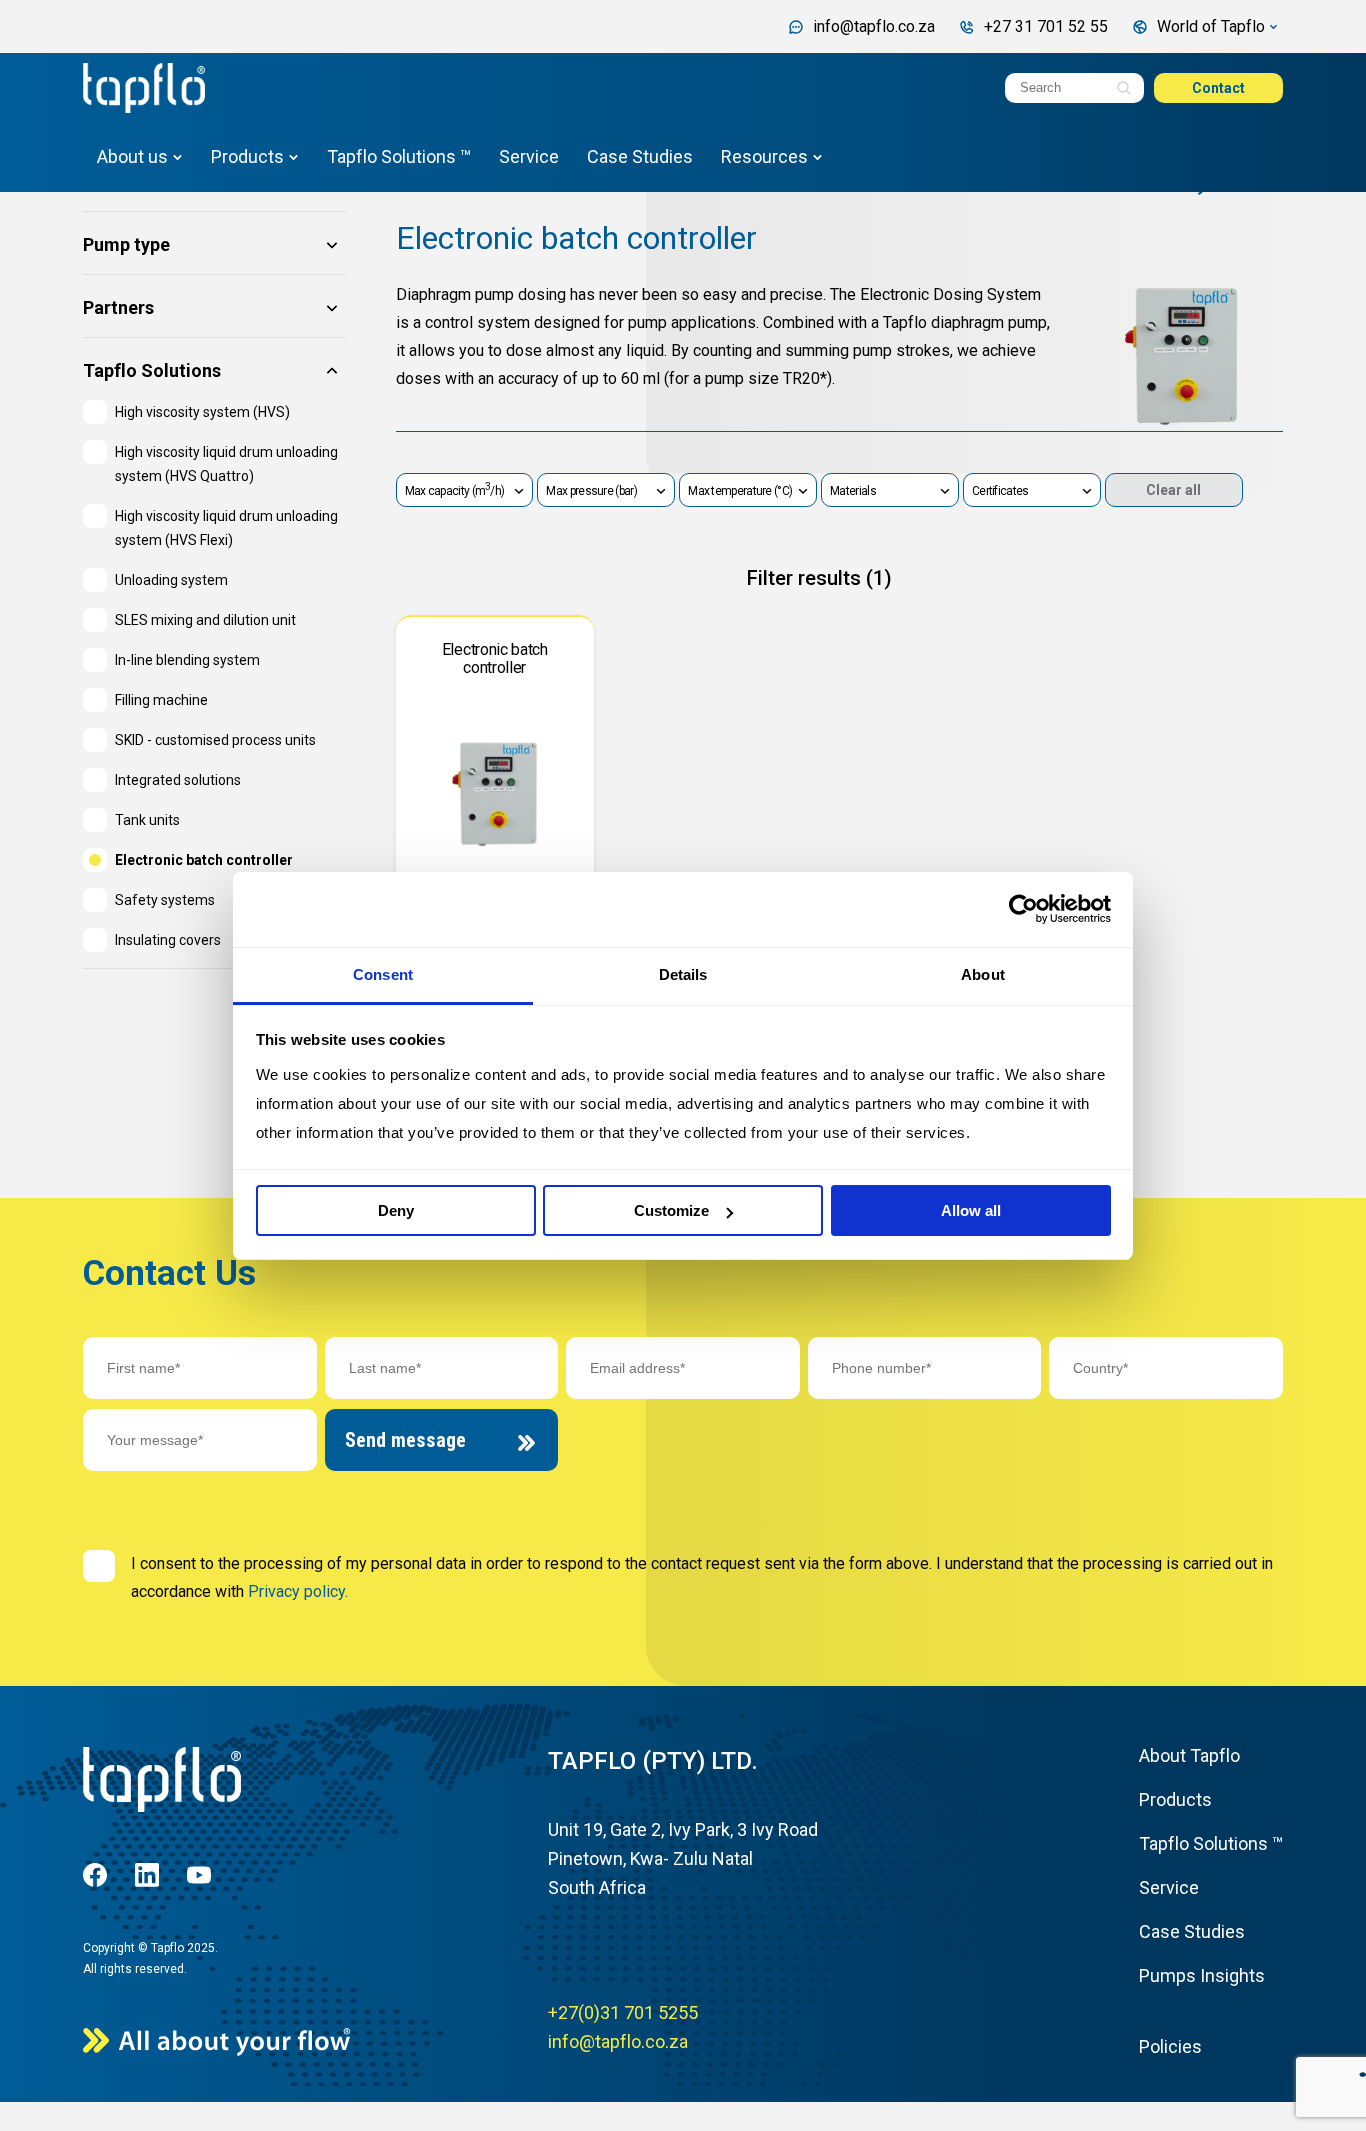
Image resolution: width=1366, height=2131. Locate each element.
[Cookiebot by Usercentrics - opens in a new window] (1023, 909)
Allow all (971, 1210)
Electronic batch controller (576, 238)
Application (130, 182)
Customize (671, 1210)
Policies (1170, 2046)
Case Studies (640, 156)
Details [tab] (683, 974)
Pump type (126, 245)
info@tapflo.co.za (618, 2041)
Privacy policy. (298, 1591)
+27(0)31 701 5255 (623, 2012)
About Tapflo (1189, 1755)
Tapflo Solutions (152, 371)
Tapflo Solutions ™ (399, 156)
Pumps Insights (1202, 1975)
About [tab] (983, 974)
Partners (118, 308)
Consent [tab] (383, 974)
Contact (1218, 88)
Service (529, 156)
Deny (396, 1210)
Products (247, 156)
